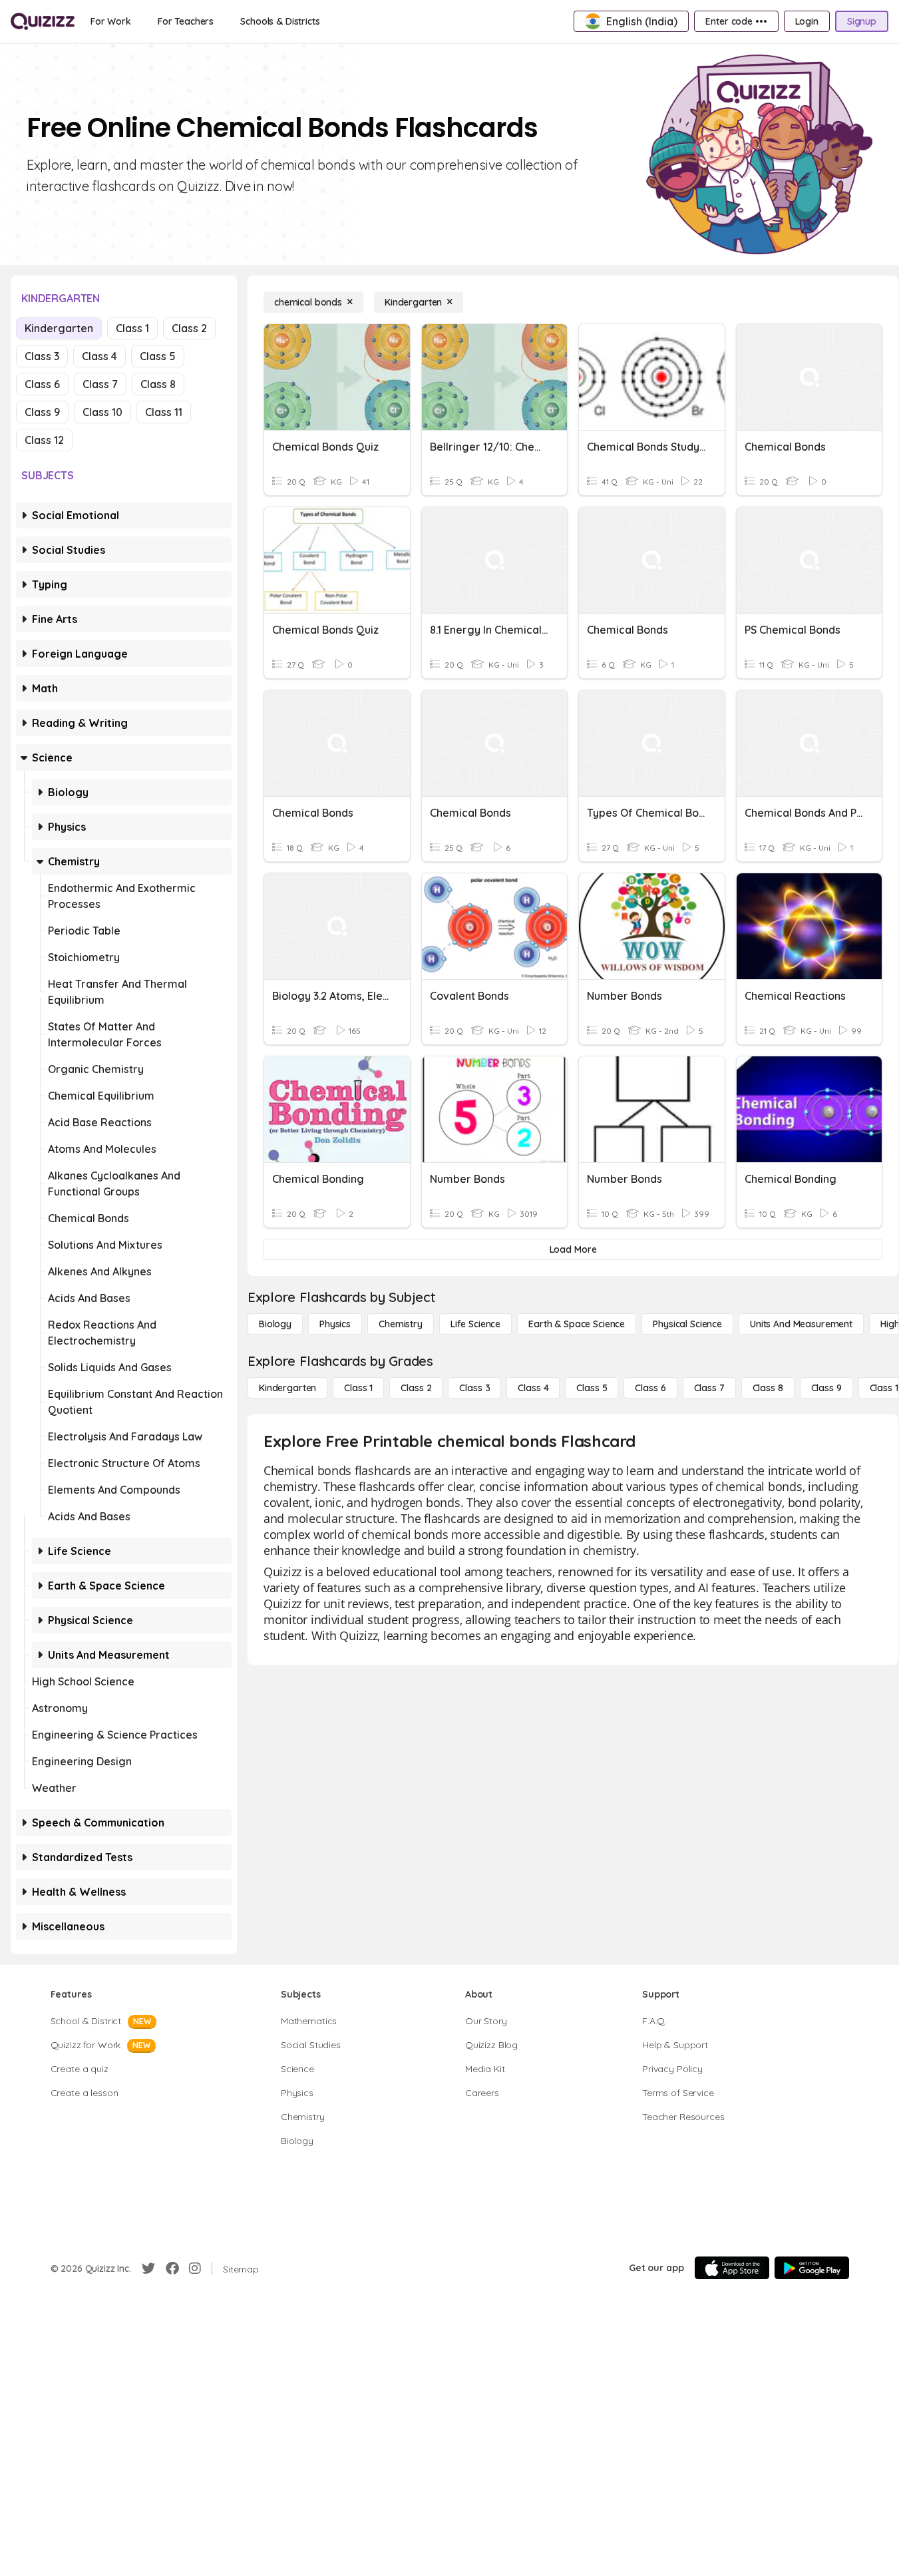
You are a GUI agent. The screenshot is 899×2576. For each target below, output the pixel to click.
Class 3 (42, 356)
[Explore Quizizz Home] (43, 21)
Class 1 (132, 328)
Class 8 (158, 384)
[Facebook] (172, 2268)
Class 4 (99, 356)
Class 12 (44, 440)
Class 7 (100, 384)
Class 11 (164, 412)
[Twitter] (148, 2268)
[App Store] (732, 2268)
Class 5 (158, 356)
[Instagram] (195, 2268)
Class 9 (42, 412)
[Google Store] (812, 2268)
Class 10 (102, 412)
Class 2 (189, 328)
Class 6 (42, 384)
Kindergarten (59, 328)
